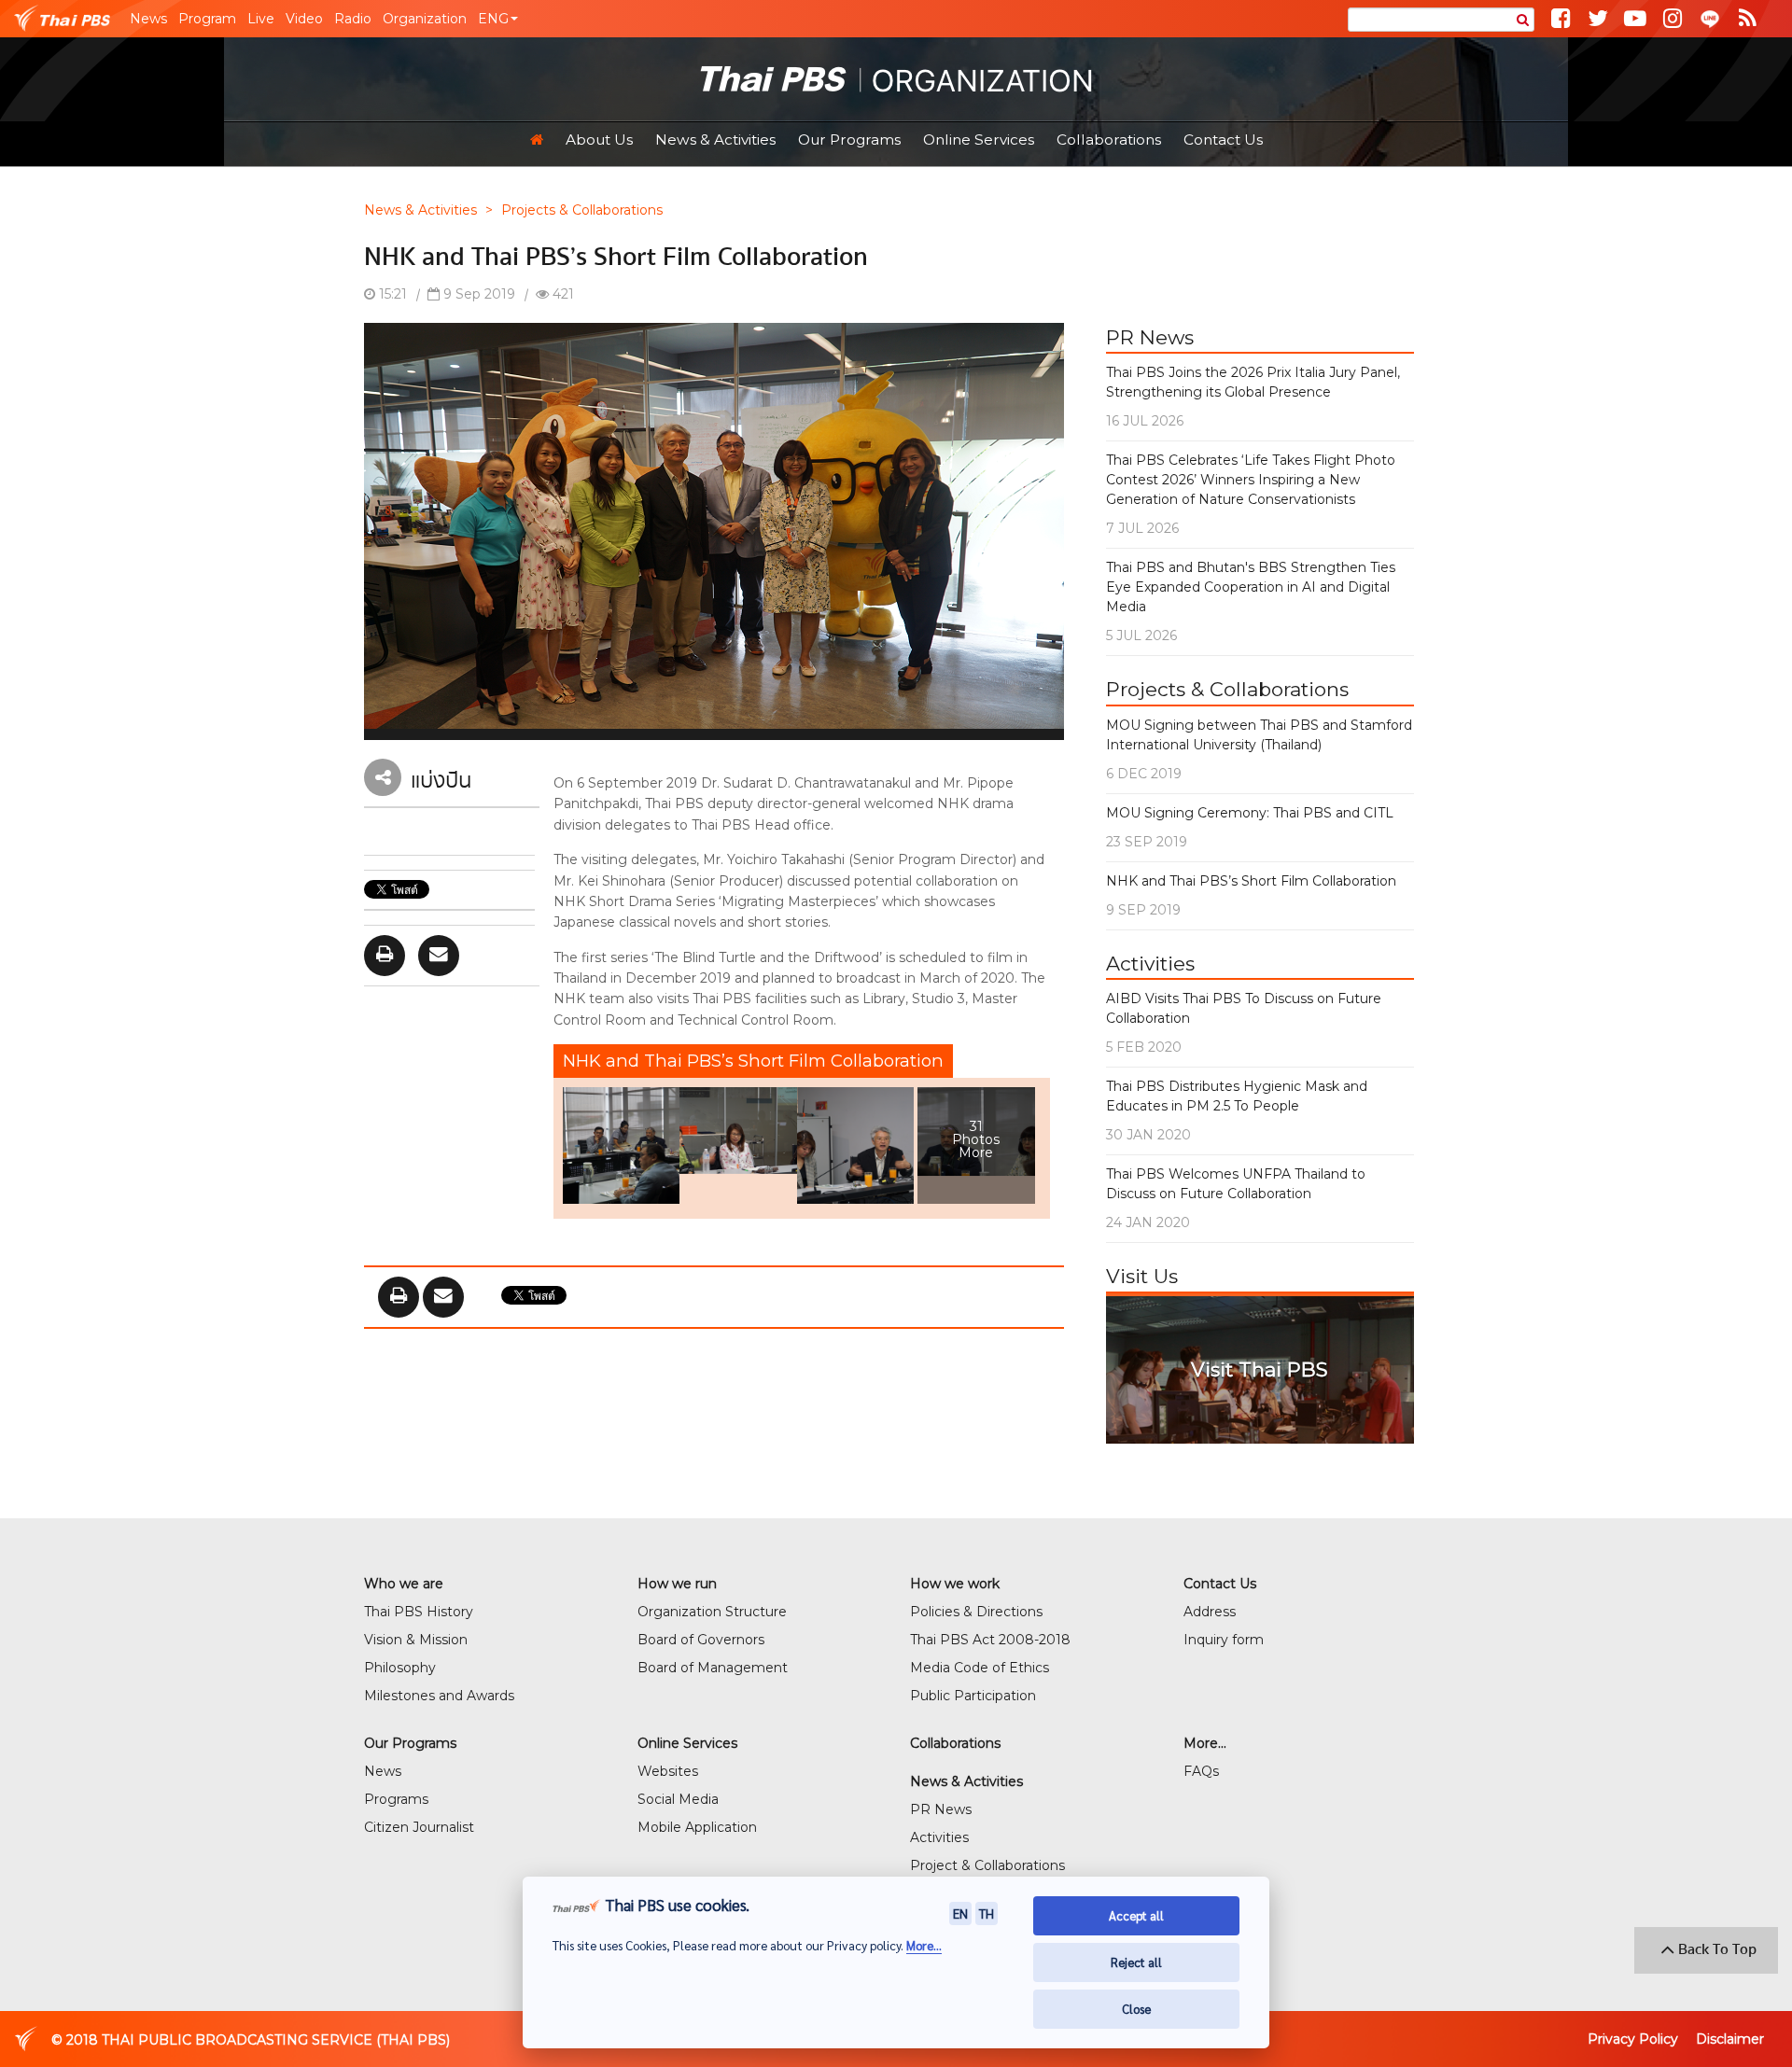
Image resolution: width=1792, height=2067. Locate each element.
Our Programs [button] (849, 140)
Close (1136, 2009)
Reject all (1136, 1962)
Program (207, 19)
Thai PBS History (419, 1612)
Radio (353, 19)
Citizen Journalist (419, 1827)
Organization (425, 19)
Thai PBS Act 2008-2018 (990, 1640)
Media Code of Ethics (980, 1668)
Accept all (1136, 1915)
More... (924, 1945)
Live (261, 19)
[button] (498, 19)
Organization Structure (712, 1612)
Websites (668, 1771)
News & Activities (420, 210)
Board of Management (713, 1668)
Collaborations (1109, 140)
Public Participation (973, 1696)
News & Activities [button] (715, 140)
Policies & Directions (976, 1612)
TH (987, 1913)
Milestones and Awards (439, 1696)
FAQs (1201, 1771)
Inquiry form (1224, 1640)
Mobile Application (697, 1827)
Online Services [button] (979, 140)
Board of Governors (701, 1640)
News (148, 19)
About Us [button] (599, 140)
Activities (939, 1837)
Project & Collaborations (987, 1865)
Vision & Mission (416, 1640)
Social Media (678, 1799)
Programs (396, 1799)
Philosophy (400, 1668)
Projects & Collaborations (582, 210)
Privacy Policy (1633, 2039)
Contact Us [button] (1223, 140)
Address (1210, 1612)
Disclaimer (1730, 2039)
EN (960, 1913)
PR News (941, 1809)
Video (304, 19)
